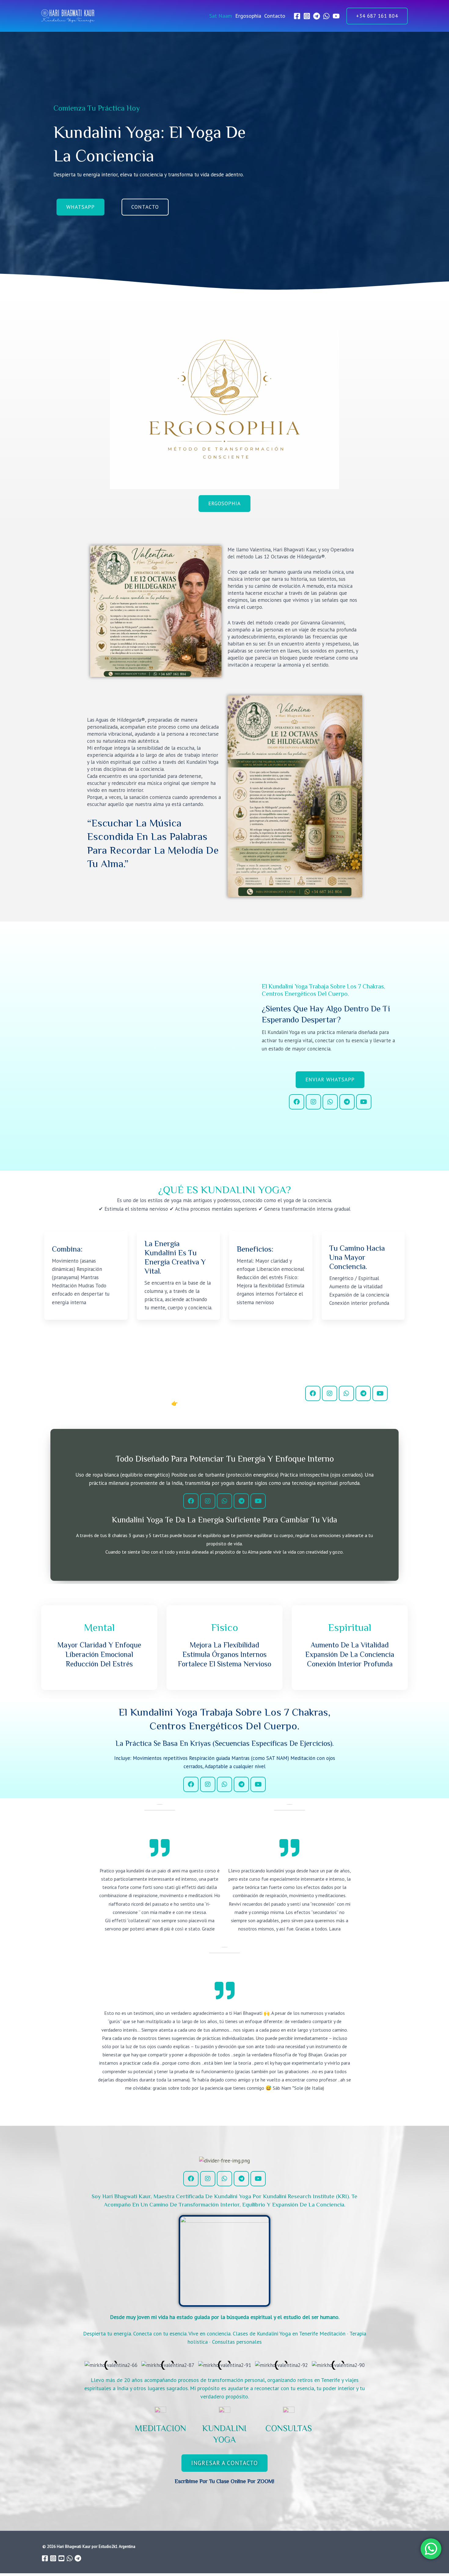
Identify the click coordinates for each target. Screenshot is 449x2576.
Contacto (275, 16)
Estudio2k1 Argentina (117, 2546)
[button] (377, 16)
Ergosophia (248, 16)
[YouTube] (336, 16)
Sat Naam (221, 16)
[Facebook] (297, 16)
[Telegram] (317, 16)
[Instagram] (307, 16)
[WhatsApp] (326, 16)
